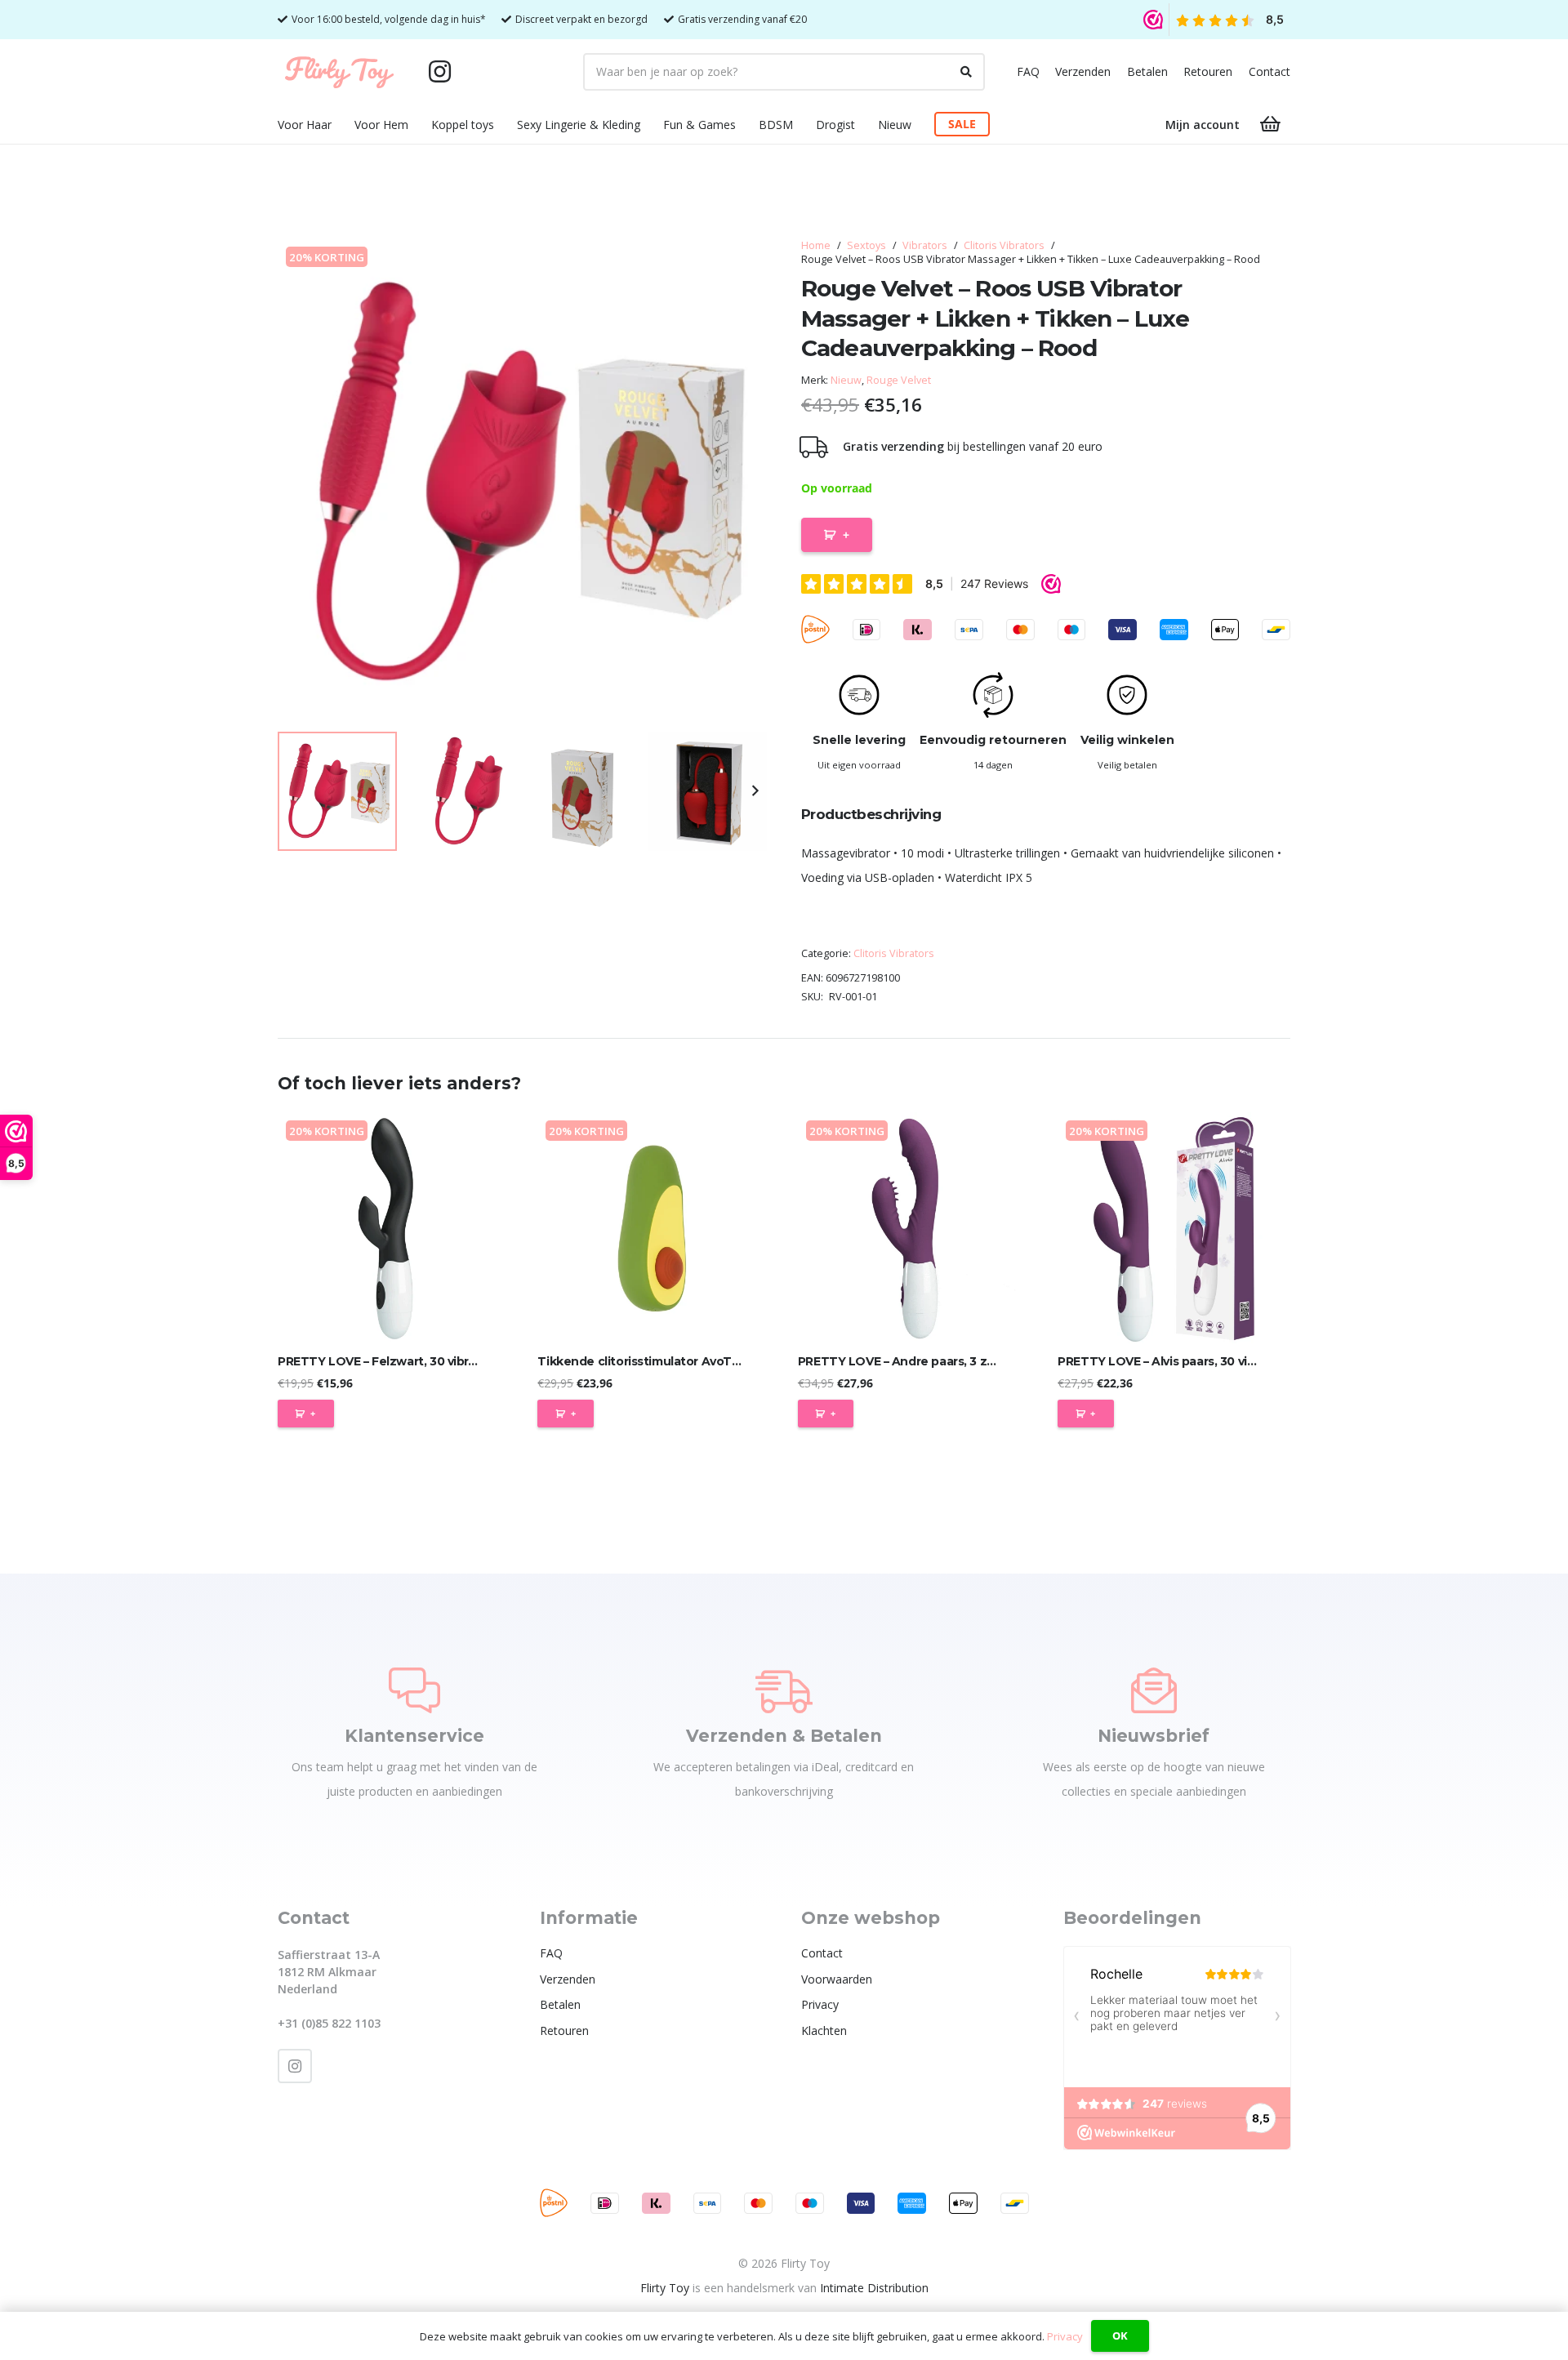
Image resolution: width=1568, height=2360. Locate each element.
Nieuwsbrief (1154, 1736)
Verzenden (1083, 71)
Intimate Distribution (874, 2288)
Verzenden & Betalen (784, 1736)
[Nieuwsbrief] (1154, 1690)
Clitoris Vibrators (1004, 245)
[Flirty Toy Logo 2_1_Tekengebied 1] (339, 72)
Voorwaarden (837, 1979)
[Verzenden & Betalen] (784, 1690)
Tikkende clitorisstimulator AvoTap (642, 1361)
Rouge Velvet (899, 380)
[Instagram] (439, 72)
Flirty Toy (665, 2288)
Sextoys (866, 245)
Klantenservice (414, 1736)
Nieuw (846, 380)
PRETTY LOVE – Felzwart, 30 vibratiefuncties (410, 1361)
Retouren (1208, 71)
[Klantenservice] (414, 1690)
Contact (1270, 71)
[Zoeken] (966, 72)
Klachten (824, 2030)
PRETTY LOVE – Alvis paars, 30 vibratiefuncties (1195, 1361)
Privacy (820, 2004)
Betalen (1147, 71)
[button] (342, 125)
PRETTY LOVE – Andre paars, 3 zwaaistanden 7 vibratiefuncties (985, 1361)
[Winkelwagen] (1271, 124)
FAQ (1028, 71)
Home (816, 245)
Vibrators (925, 245)
